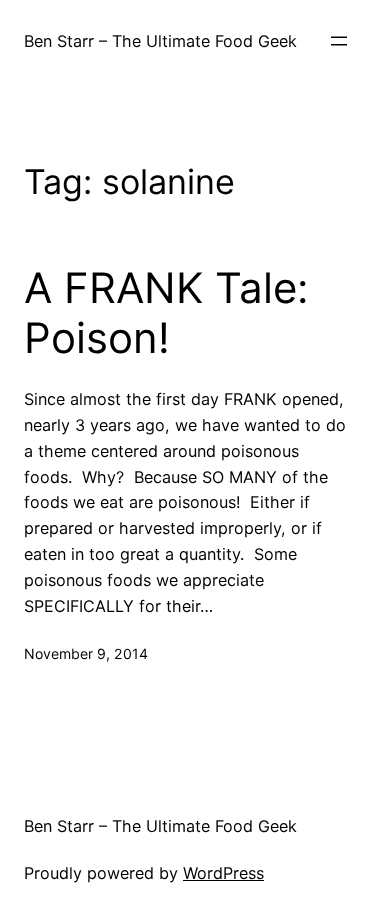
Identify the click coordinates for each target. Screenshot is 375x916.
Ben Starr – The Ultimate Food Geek (160, 41)
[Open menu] (339, 41)
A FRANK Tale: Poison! (166, 313)
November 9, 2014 (86, 653)
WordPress (223, 873)
